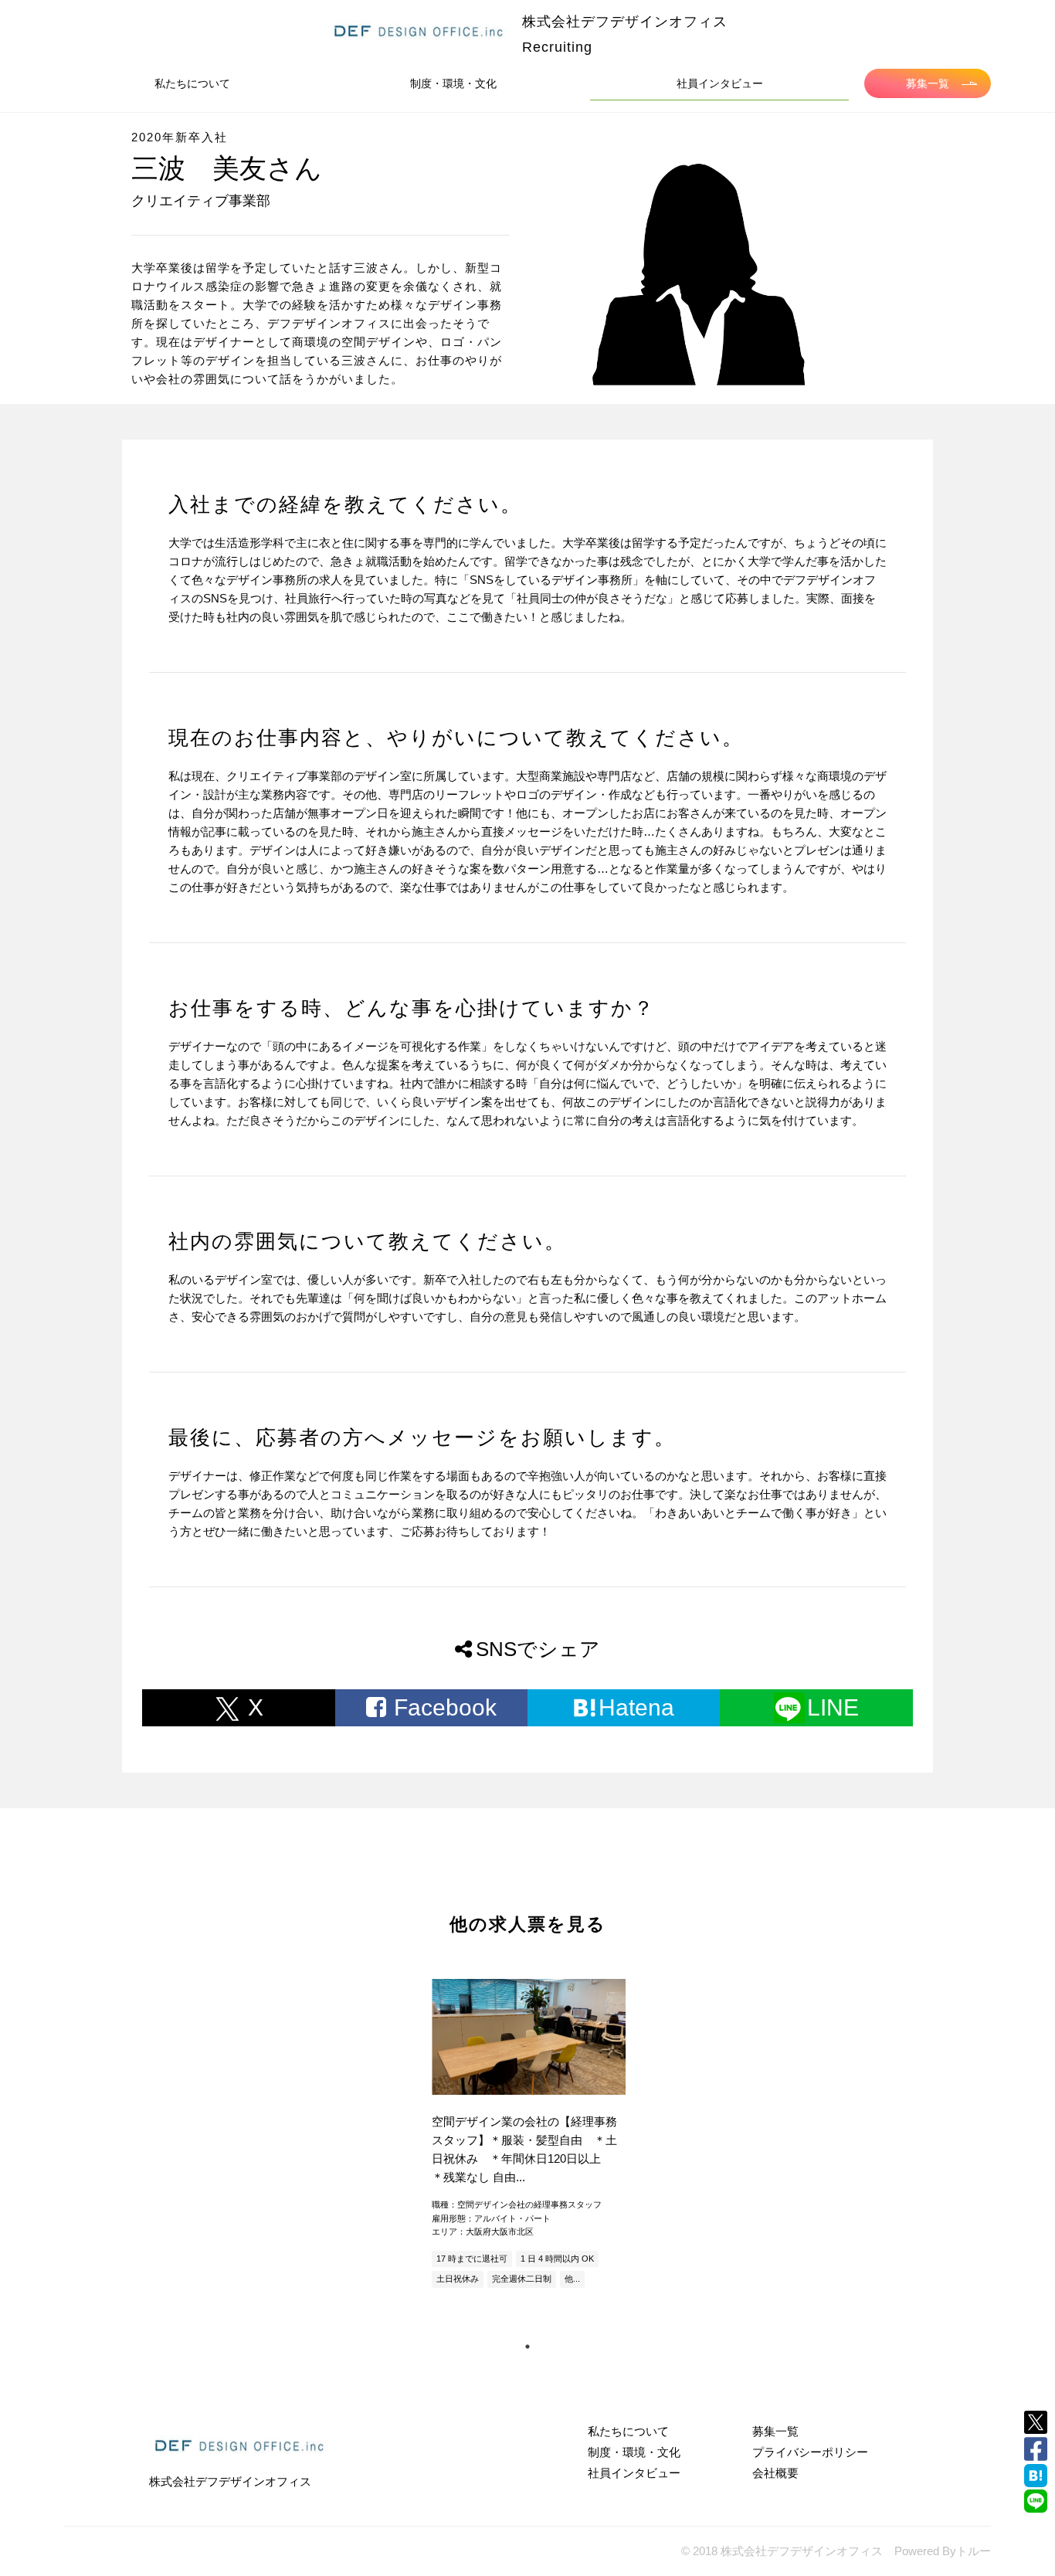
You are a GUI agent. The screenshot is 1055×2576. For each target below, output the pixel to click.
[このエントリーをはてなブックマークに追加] (1036, 2476)
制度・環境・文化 (453, 83)
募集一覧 (928, 83)
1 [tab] (527, 2347)
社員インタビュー (720, 83)
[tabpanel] (527, 2135)
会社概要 (775, 2473)
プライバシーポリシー (810, 2452)
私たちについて (192, 83)
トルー (974, 2551)
